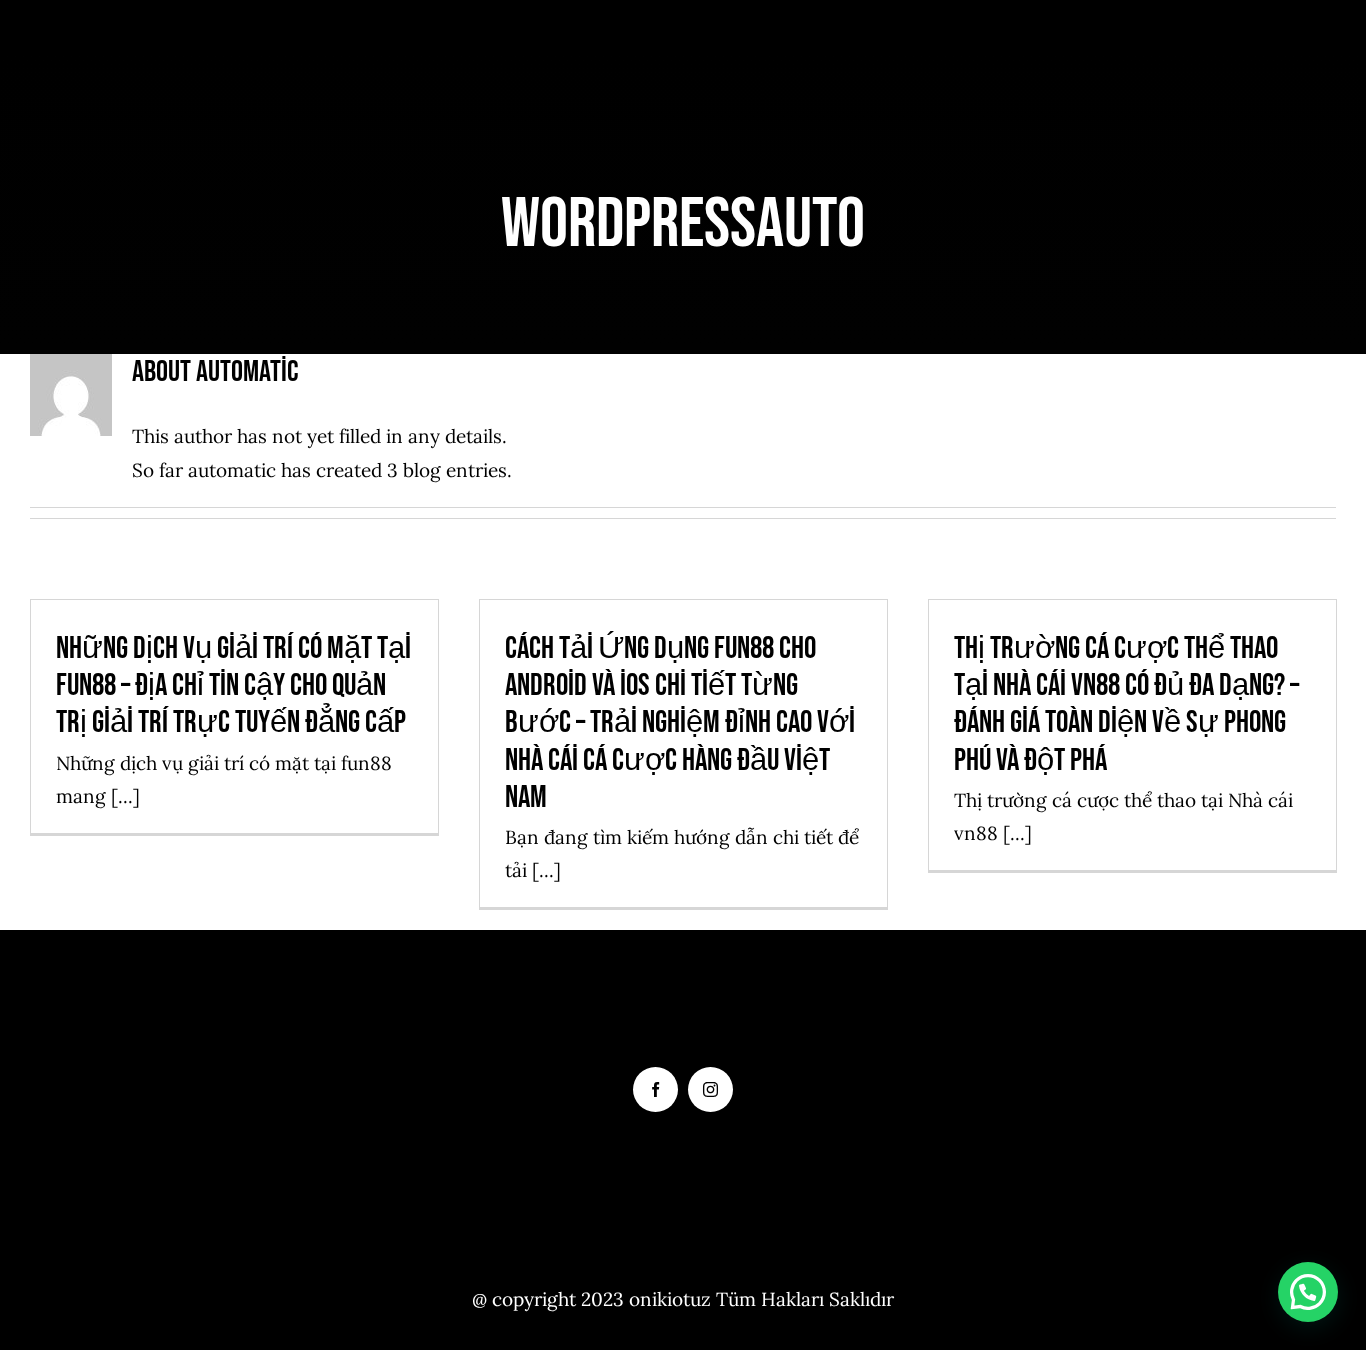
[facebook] (655, 1089)
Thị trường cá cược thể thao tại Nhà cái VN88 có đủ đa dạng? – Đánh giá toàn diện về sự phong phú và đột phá (1126, 704)
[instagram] (710, 1089)
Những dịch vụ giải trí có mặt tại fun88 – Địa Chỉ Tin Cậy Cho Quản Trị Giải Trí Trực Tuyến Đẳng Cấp (233, 685)
